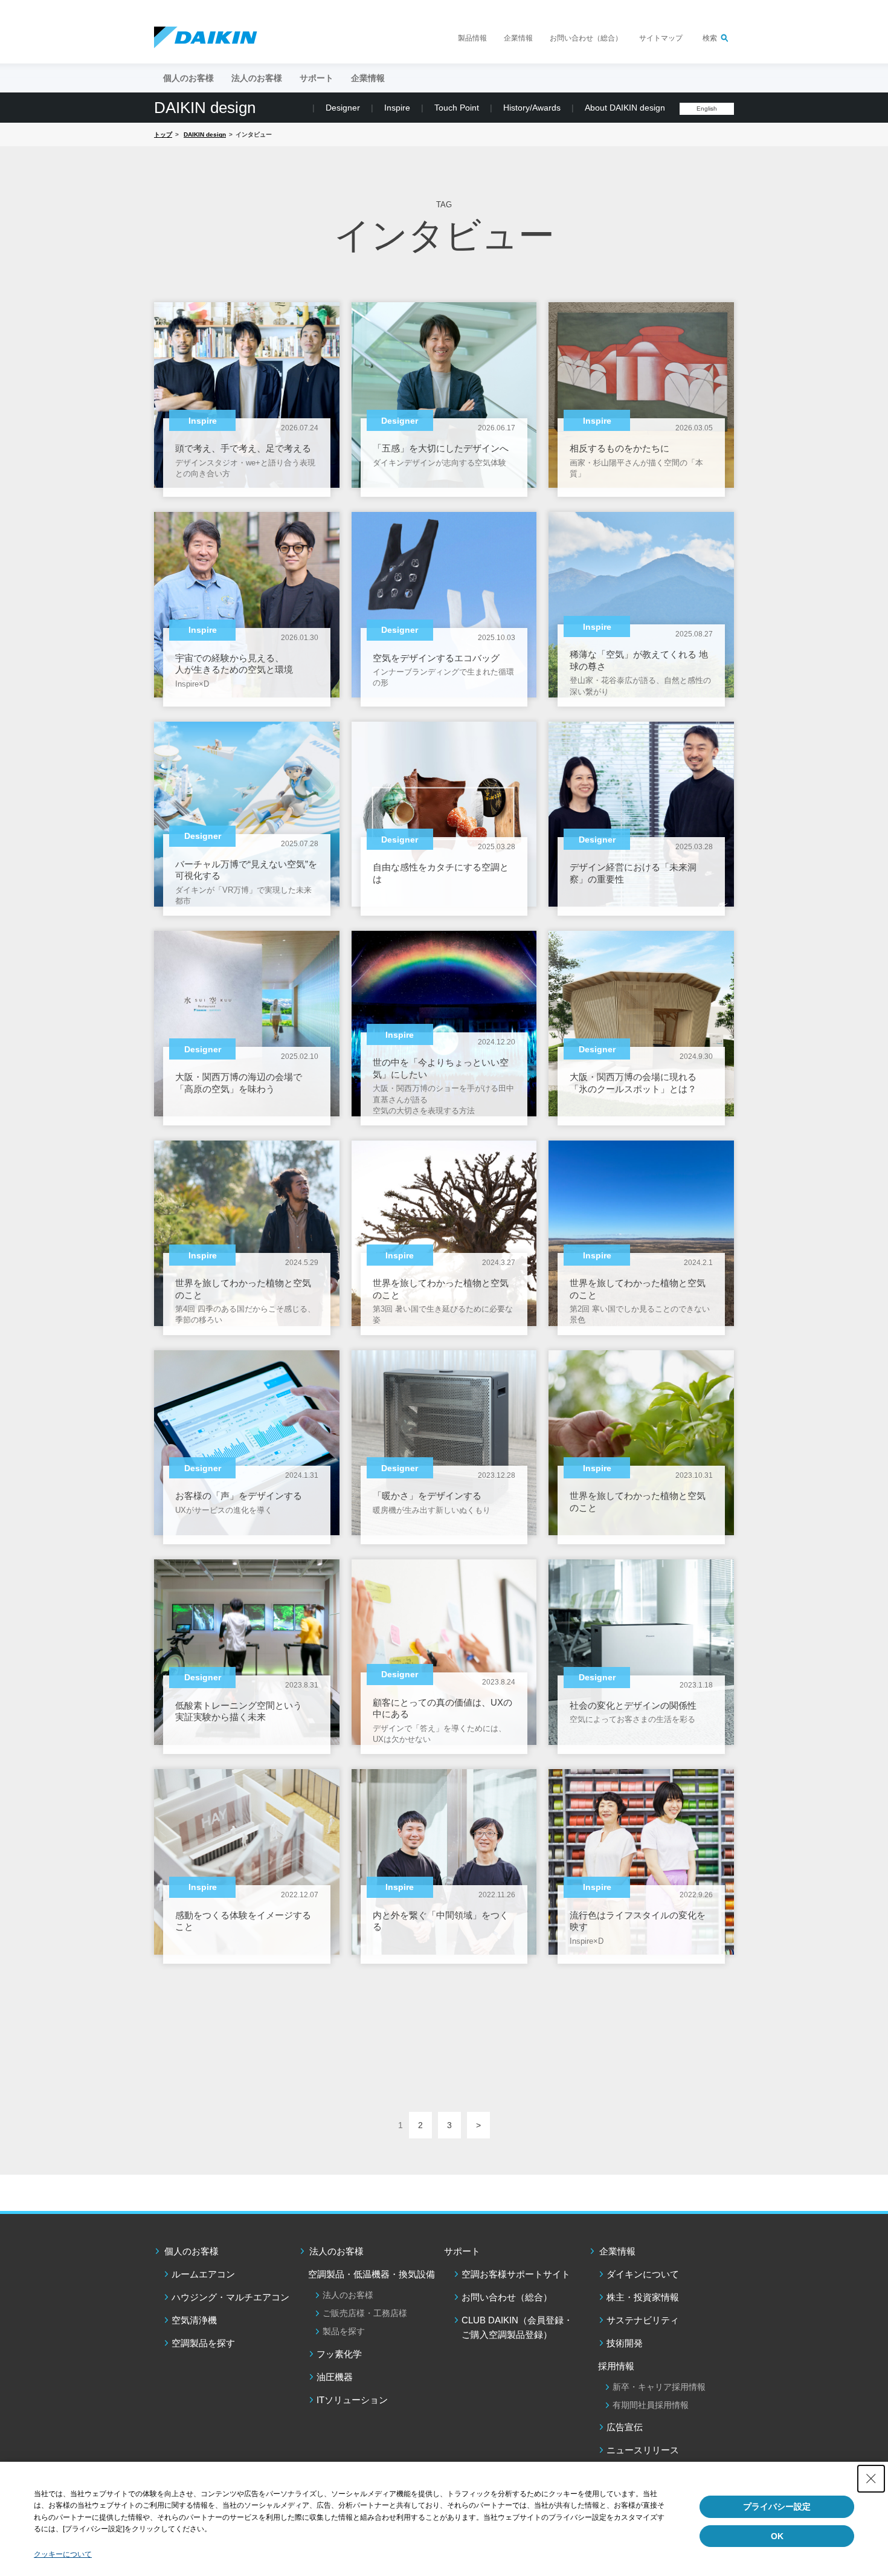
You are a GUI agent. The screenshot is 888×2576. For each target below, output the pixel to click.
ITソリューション (352, 2400)
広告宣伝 (625, 2427)
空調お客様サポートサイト (516, 2274)
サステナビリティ (643, 2320)
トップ (163, 134)
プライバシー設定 (777, 2506)
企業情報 (518, 38)
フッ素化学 (339, 2354)
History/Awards (532, 108)
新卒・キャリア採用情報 (659, 2387)
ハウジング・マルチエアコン (230, 2297)
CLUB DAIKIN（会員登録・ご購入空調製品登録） (517, 2327)
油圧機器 (335, 2377)
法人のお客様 (336, 2251)
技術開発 (625, 2343)
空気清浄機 (194, 2320)
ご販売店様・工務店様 (365, 2313)
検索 (710, 38)
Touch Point (457, 108)
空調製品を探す (203, 2343)
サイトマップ (661, 38)
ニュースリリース (643, 2450)
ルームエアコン (203, 2274)
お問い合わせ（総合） (586, 38)
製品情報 (472, 38)
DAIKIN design (205, 108)
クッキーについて (63, 2554)
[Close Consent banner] (871, 2479)
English (707, 108)
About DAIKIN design (625, 108)
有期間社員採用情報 (651, 2405)
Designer (343, 108)
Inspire (397, 108)
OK (777, 2536)
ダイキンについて (643, 2274)
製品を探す (344, 2331)
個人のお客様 (191, 2251)
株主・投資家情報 (643, 2297)
